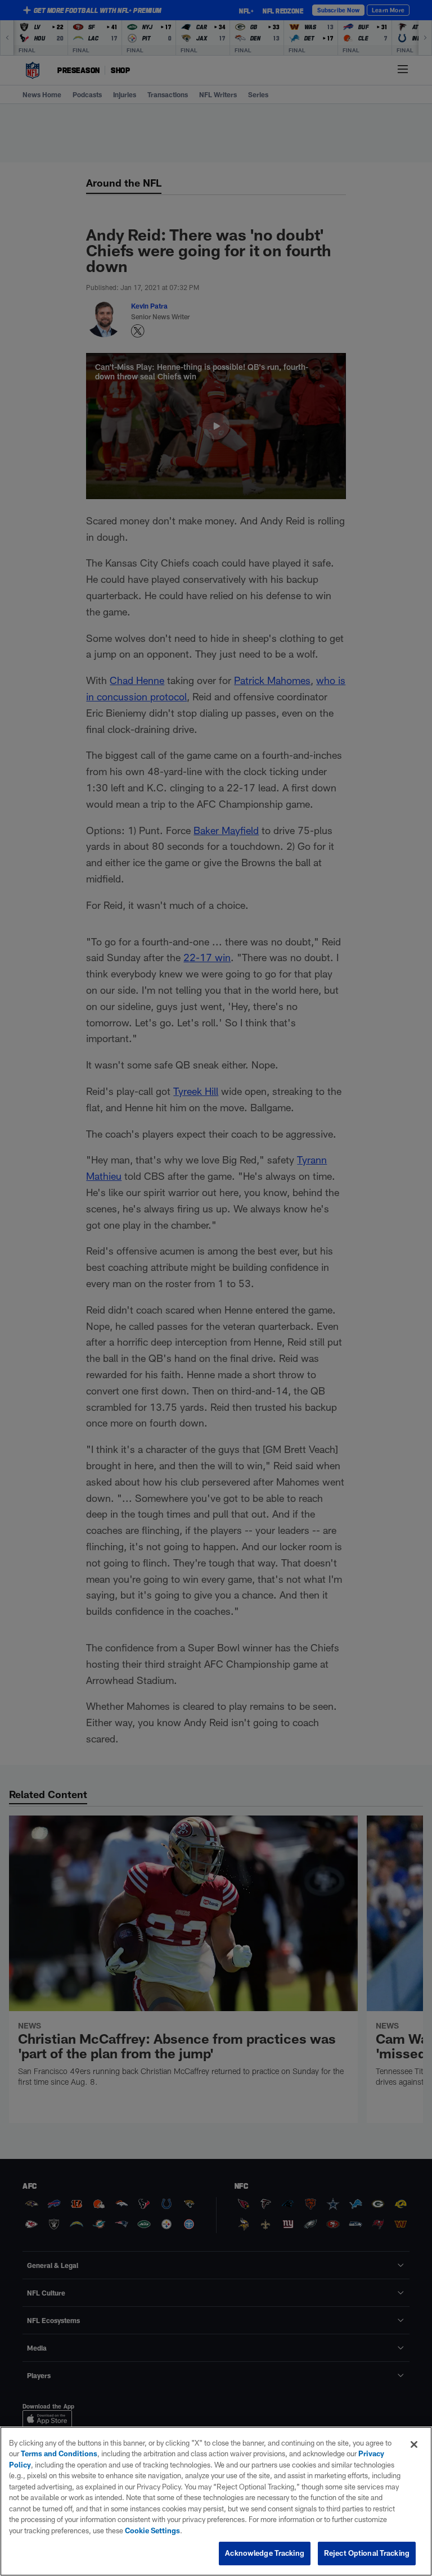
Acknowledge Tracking (265, 2553)
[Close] (414, 2444)
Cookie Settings (152, 2530)
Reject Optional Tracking (367, 2553)
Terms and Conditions (59, 2453)
